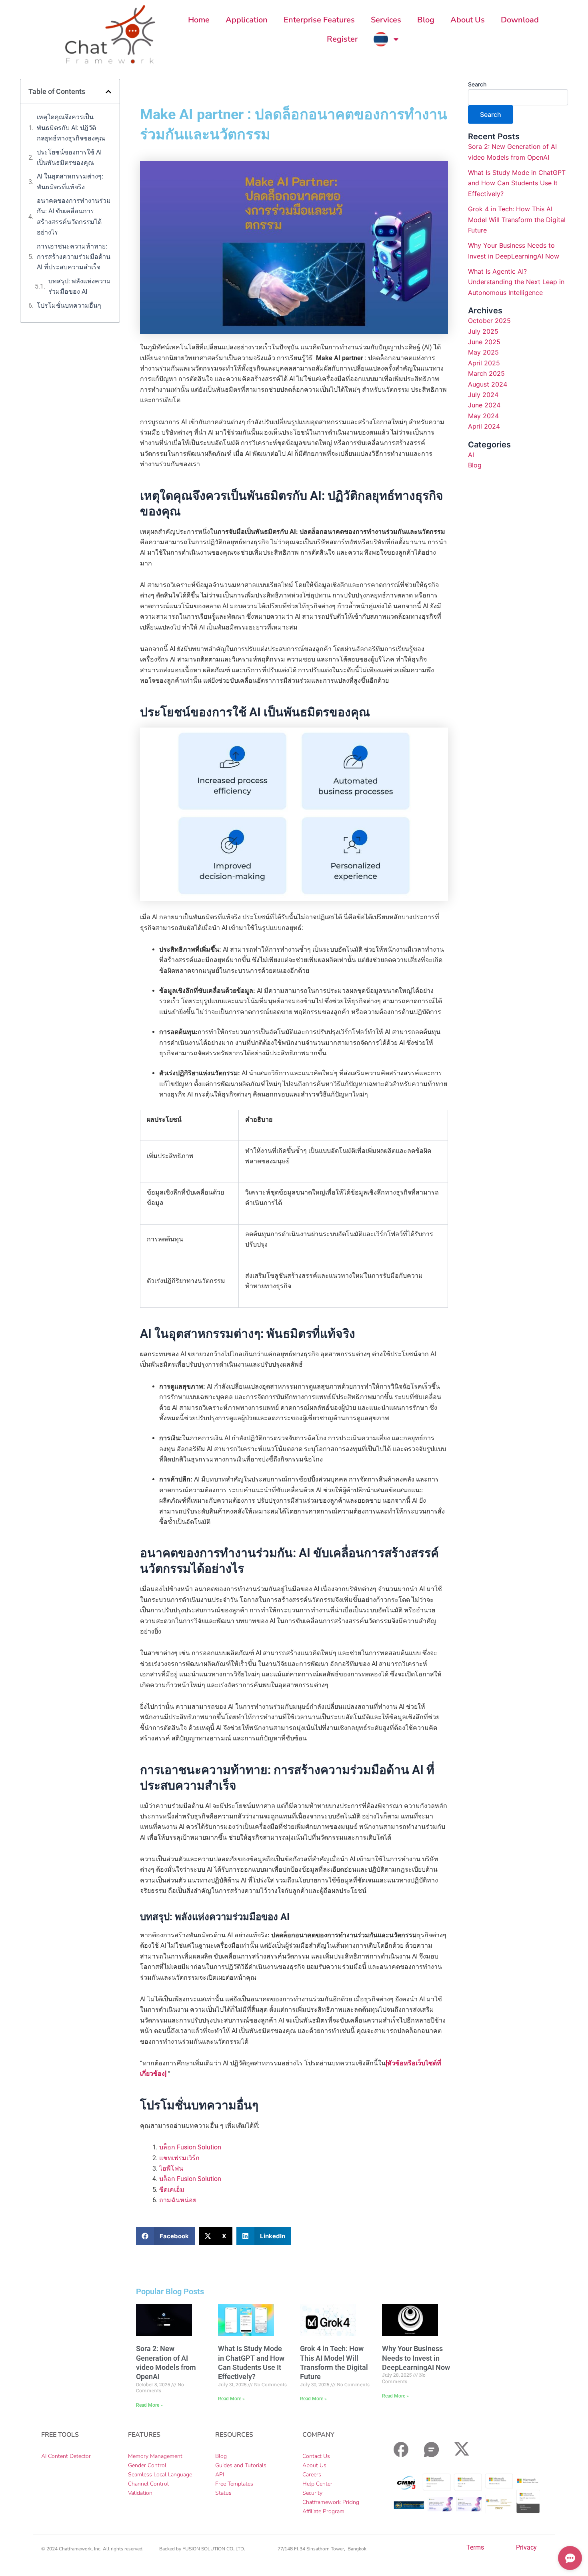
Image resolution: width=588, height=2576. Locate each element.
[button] (108, 92)
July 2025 (483, 331)
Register (342, 39)
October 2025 (489, 321)
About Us (468, 20)
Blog (426, 20)
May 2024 (483, 416)
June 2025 (484, 342)
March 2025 (486, 373)
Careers (312, 2475)
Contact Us (316, 2456)
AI (471, 455)
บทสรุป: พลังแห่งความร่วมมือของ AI (80, 286)
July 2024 (483, 395)
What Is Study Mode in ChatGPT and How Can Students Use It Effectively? (517, 183)
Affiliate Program (323, 2511)
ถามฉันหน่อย (178, 2200)
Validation (140, 2493)
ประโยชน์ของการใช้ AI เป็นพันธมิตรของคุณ (69, 157)
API (220, 2475)
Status (223, 2493)
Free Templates (234, 2484)
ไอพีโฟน (171, 2168)
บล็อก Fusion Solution (190, 2147)
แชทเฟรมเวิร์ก (179, 2158)
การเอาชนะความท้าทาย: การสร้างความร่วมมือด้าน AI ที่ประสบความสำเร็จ (74, 257)
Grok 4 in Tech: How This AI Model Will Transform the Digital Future (517, 220)
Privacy (526, 2547)
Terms (475, 2547)
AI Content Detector (66, 2456)
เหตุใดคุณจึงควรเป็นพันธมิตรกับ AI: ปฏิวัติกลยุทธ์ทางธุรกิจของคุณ (72, 128)
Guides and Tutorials (241, 2465)
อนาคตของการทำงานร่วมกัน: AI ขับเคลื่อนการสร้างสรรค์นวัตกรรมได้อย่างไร (74, 217)
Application (247, 20)
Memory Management (155, 2456)
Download (520, 20)
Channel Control (148, 2484)
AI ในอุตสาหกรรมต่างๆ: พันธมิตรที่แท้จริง (70, 181)
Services (386, 20)
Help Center (317, 2484)
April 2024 (484, 426)
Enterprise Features (319, 20)
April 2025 (484, 363)
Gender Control (147, 2465)
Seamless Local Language (160, 2475)
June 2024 (484, 405)
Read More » (149, 2405)
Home (199, 20)
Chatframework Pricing (331, 2502)
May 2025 (483, 352)
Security (312, 2493)
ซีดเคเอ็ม (172, 2190)
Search (477, 84)
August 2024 (488, 384)
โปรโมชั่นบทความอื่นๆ (69, 306)
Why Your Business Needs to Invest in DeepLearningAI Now (416, 2358)
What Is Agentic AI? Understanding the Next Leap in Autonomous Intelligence (516, 282)
